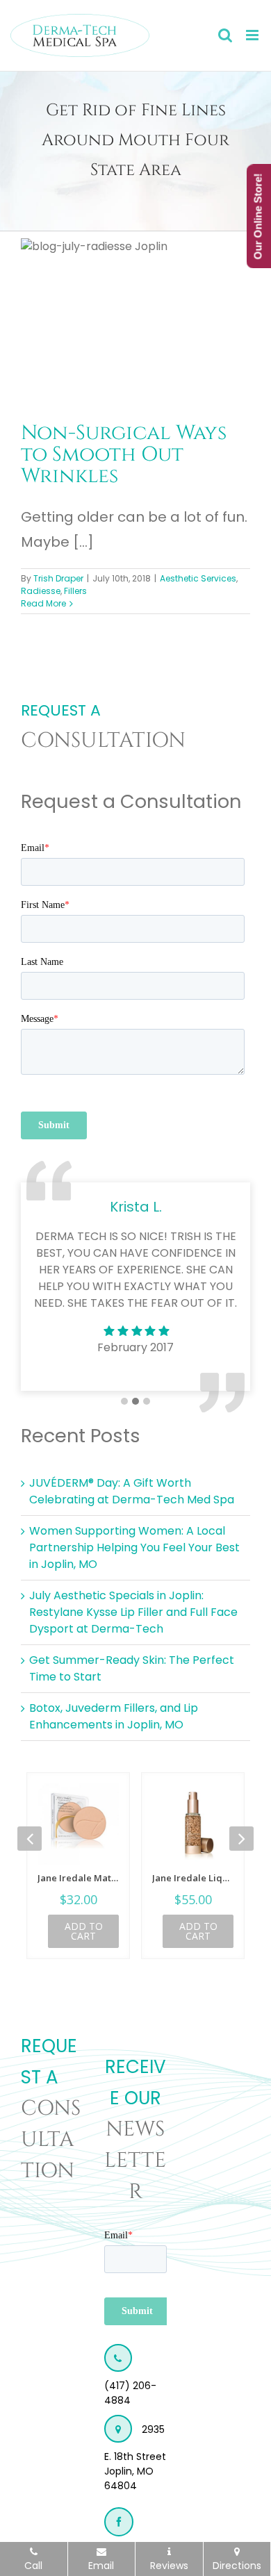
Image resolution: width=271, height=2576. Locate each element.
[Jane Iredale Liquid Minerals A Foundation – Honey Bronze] (193, 1824)
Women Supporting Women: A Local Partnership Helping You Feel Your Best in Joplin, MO (134, 1547)
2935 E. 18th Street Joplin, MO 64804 (135, 2458)
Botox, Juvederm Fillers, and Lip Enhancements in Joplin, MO (114, 1716)
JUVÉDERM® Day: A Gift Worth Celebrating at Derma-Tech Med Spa (132, 1491)
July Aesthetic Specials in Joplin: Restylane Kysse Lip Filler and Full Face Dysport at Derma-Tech (133, 1612)
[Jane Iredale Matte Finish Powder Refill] (78, 1824)
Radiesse (41, 591)
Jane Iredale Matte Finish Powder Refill (78, 1878)
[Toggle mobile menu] (253, 35)
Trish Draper (58, 578)
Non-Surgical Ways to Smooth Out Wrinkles (124, 454)
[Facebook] (119, 2522)
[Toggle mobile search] (225, 35)
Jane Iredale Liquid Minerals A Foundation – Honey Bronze (193, 1878)
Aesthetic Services (198, 578)
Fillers (75, 591)
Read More (43, 603)
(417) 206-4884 (130, 2393)
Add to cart (84, 1931)
